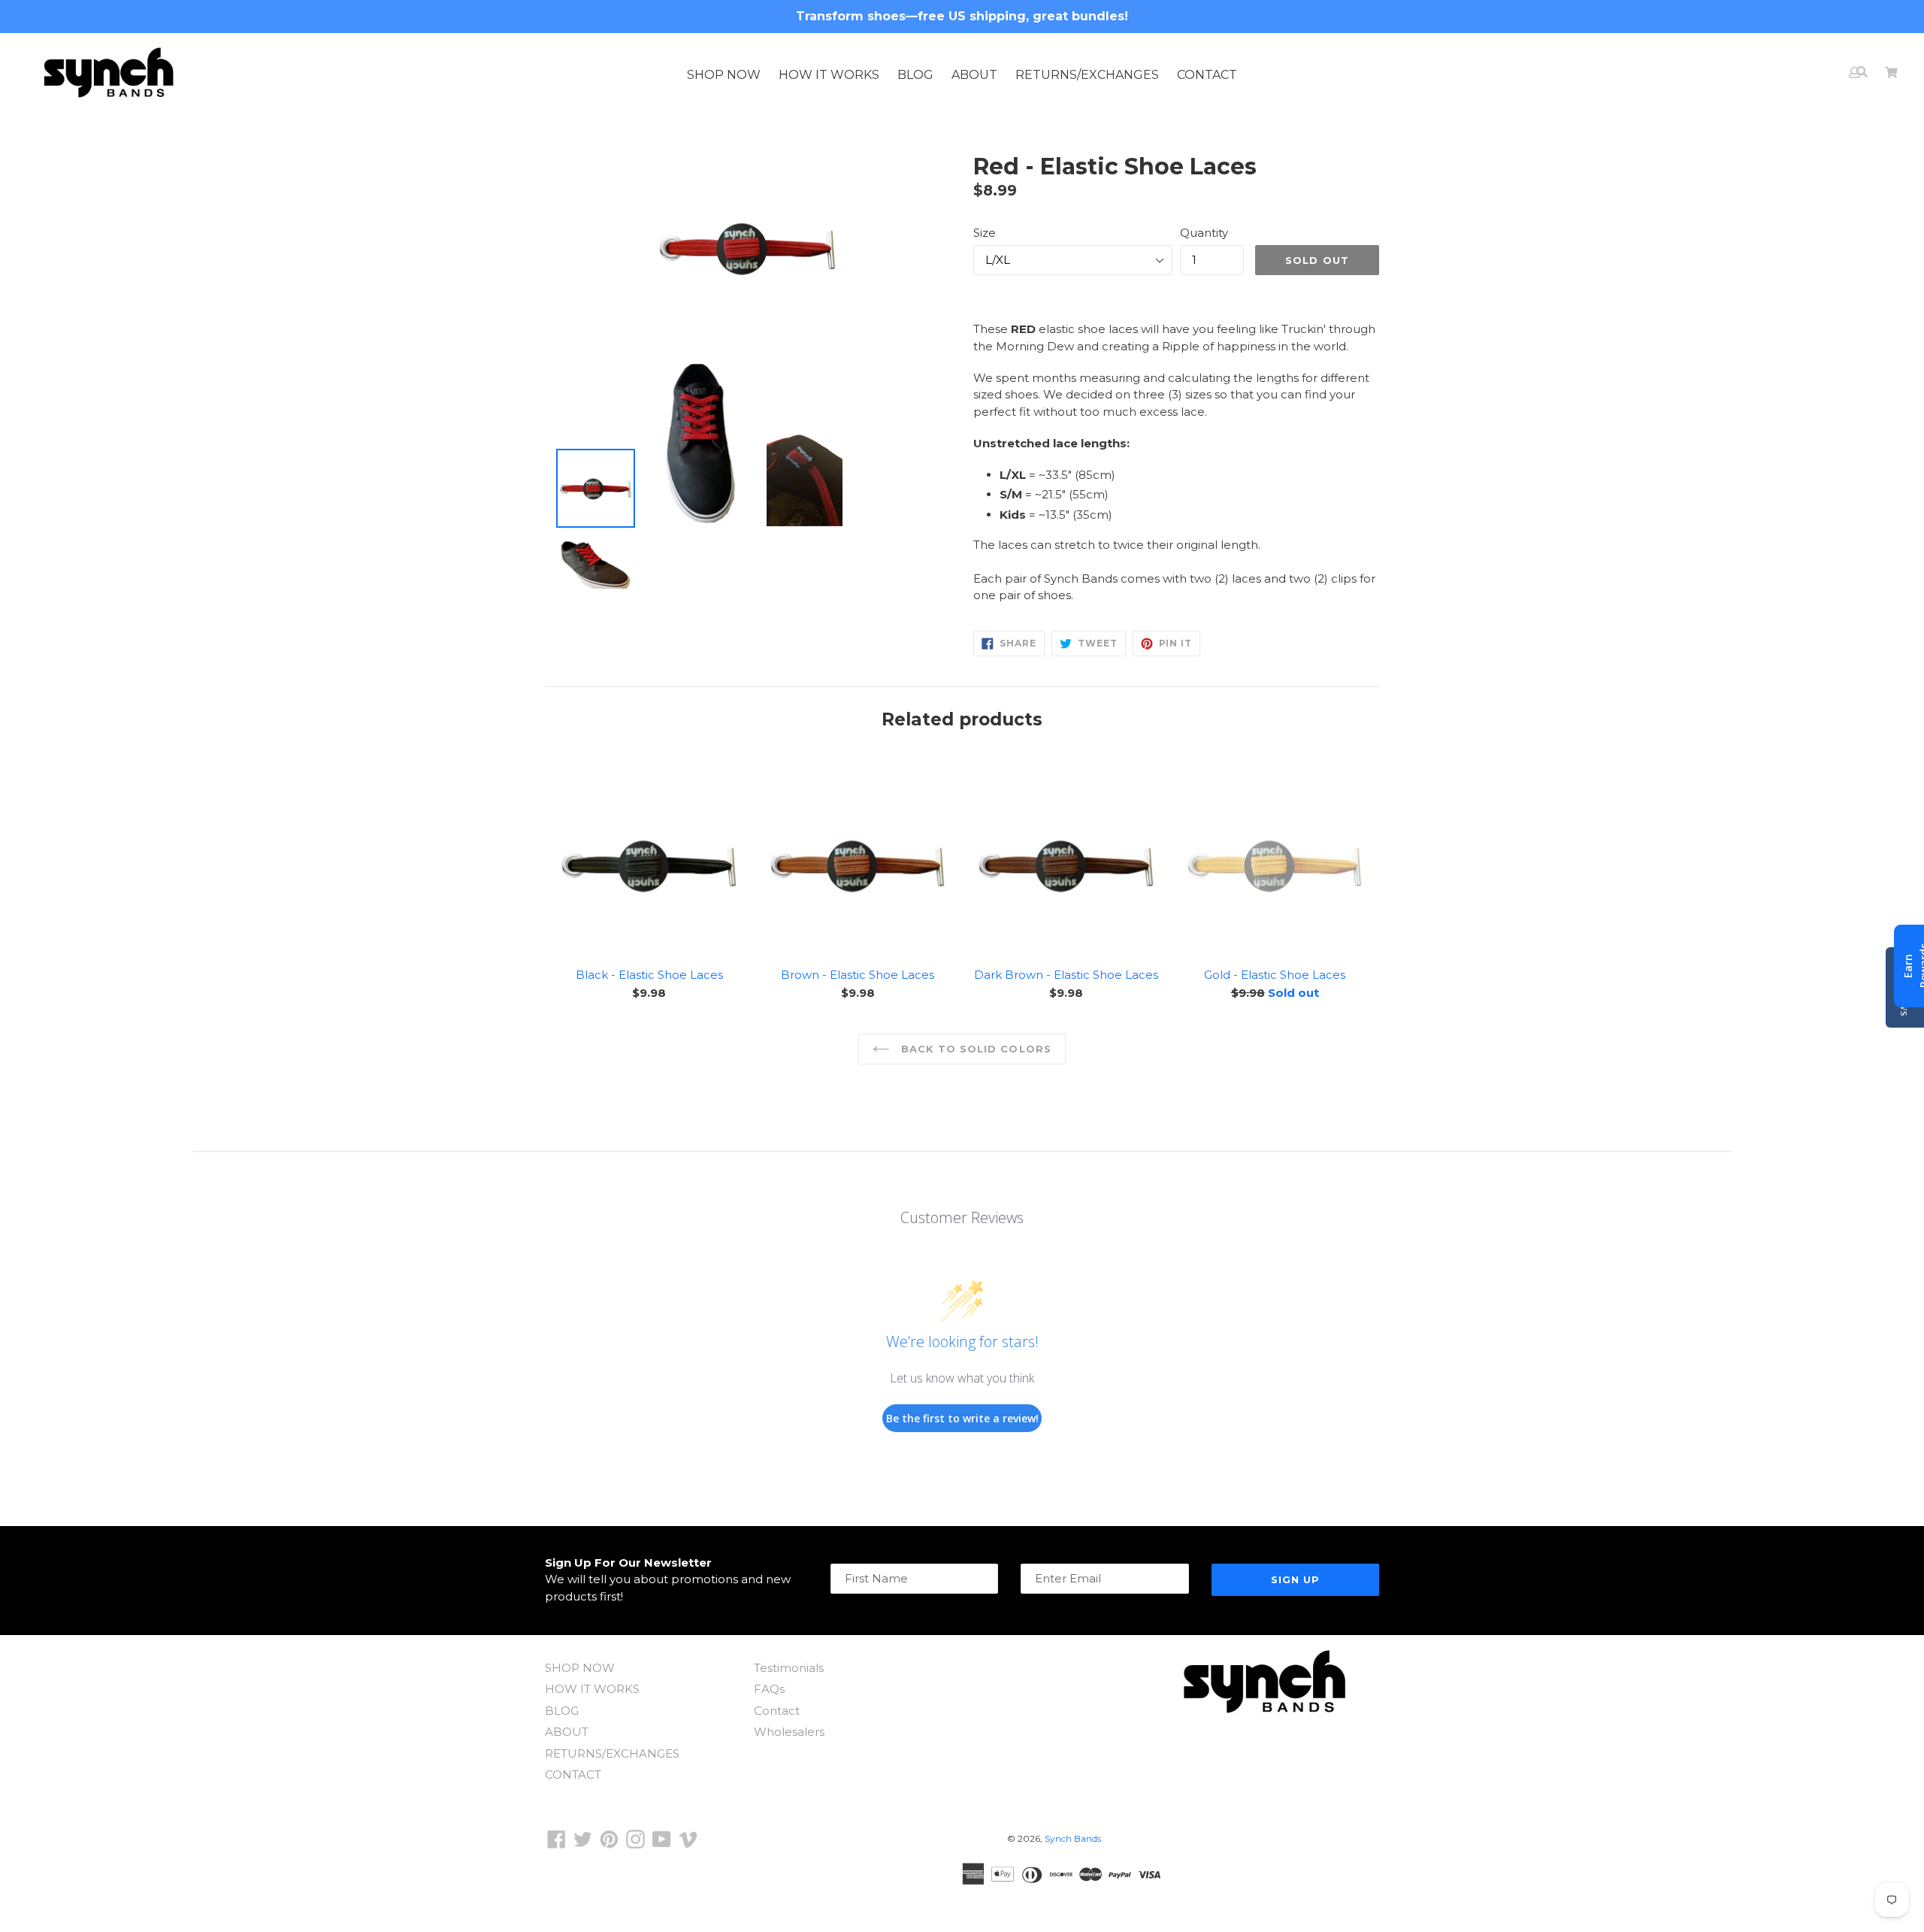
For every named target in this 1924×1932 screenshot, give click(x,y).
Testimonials (789, 1668)
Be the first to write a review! (962, 1418)
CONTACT (1207, 75)
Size (985, 233)
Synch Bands (1073, 1838)
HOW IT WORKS (829, 75)
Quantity (1204, 233)
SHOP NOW (724, 75)
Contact (777, 1711)
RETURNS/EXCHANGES (1087, 75)
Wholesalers (789, 1732)
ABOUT (974, 75)
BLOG (915, 75)
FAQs (769, 1689)
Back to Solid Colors (974, 1049)
